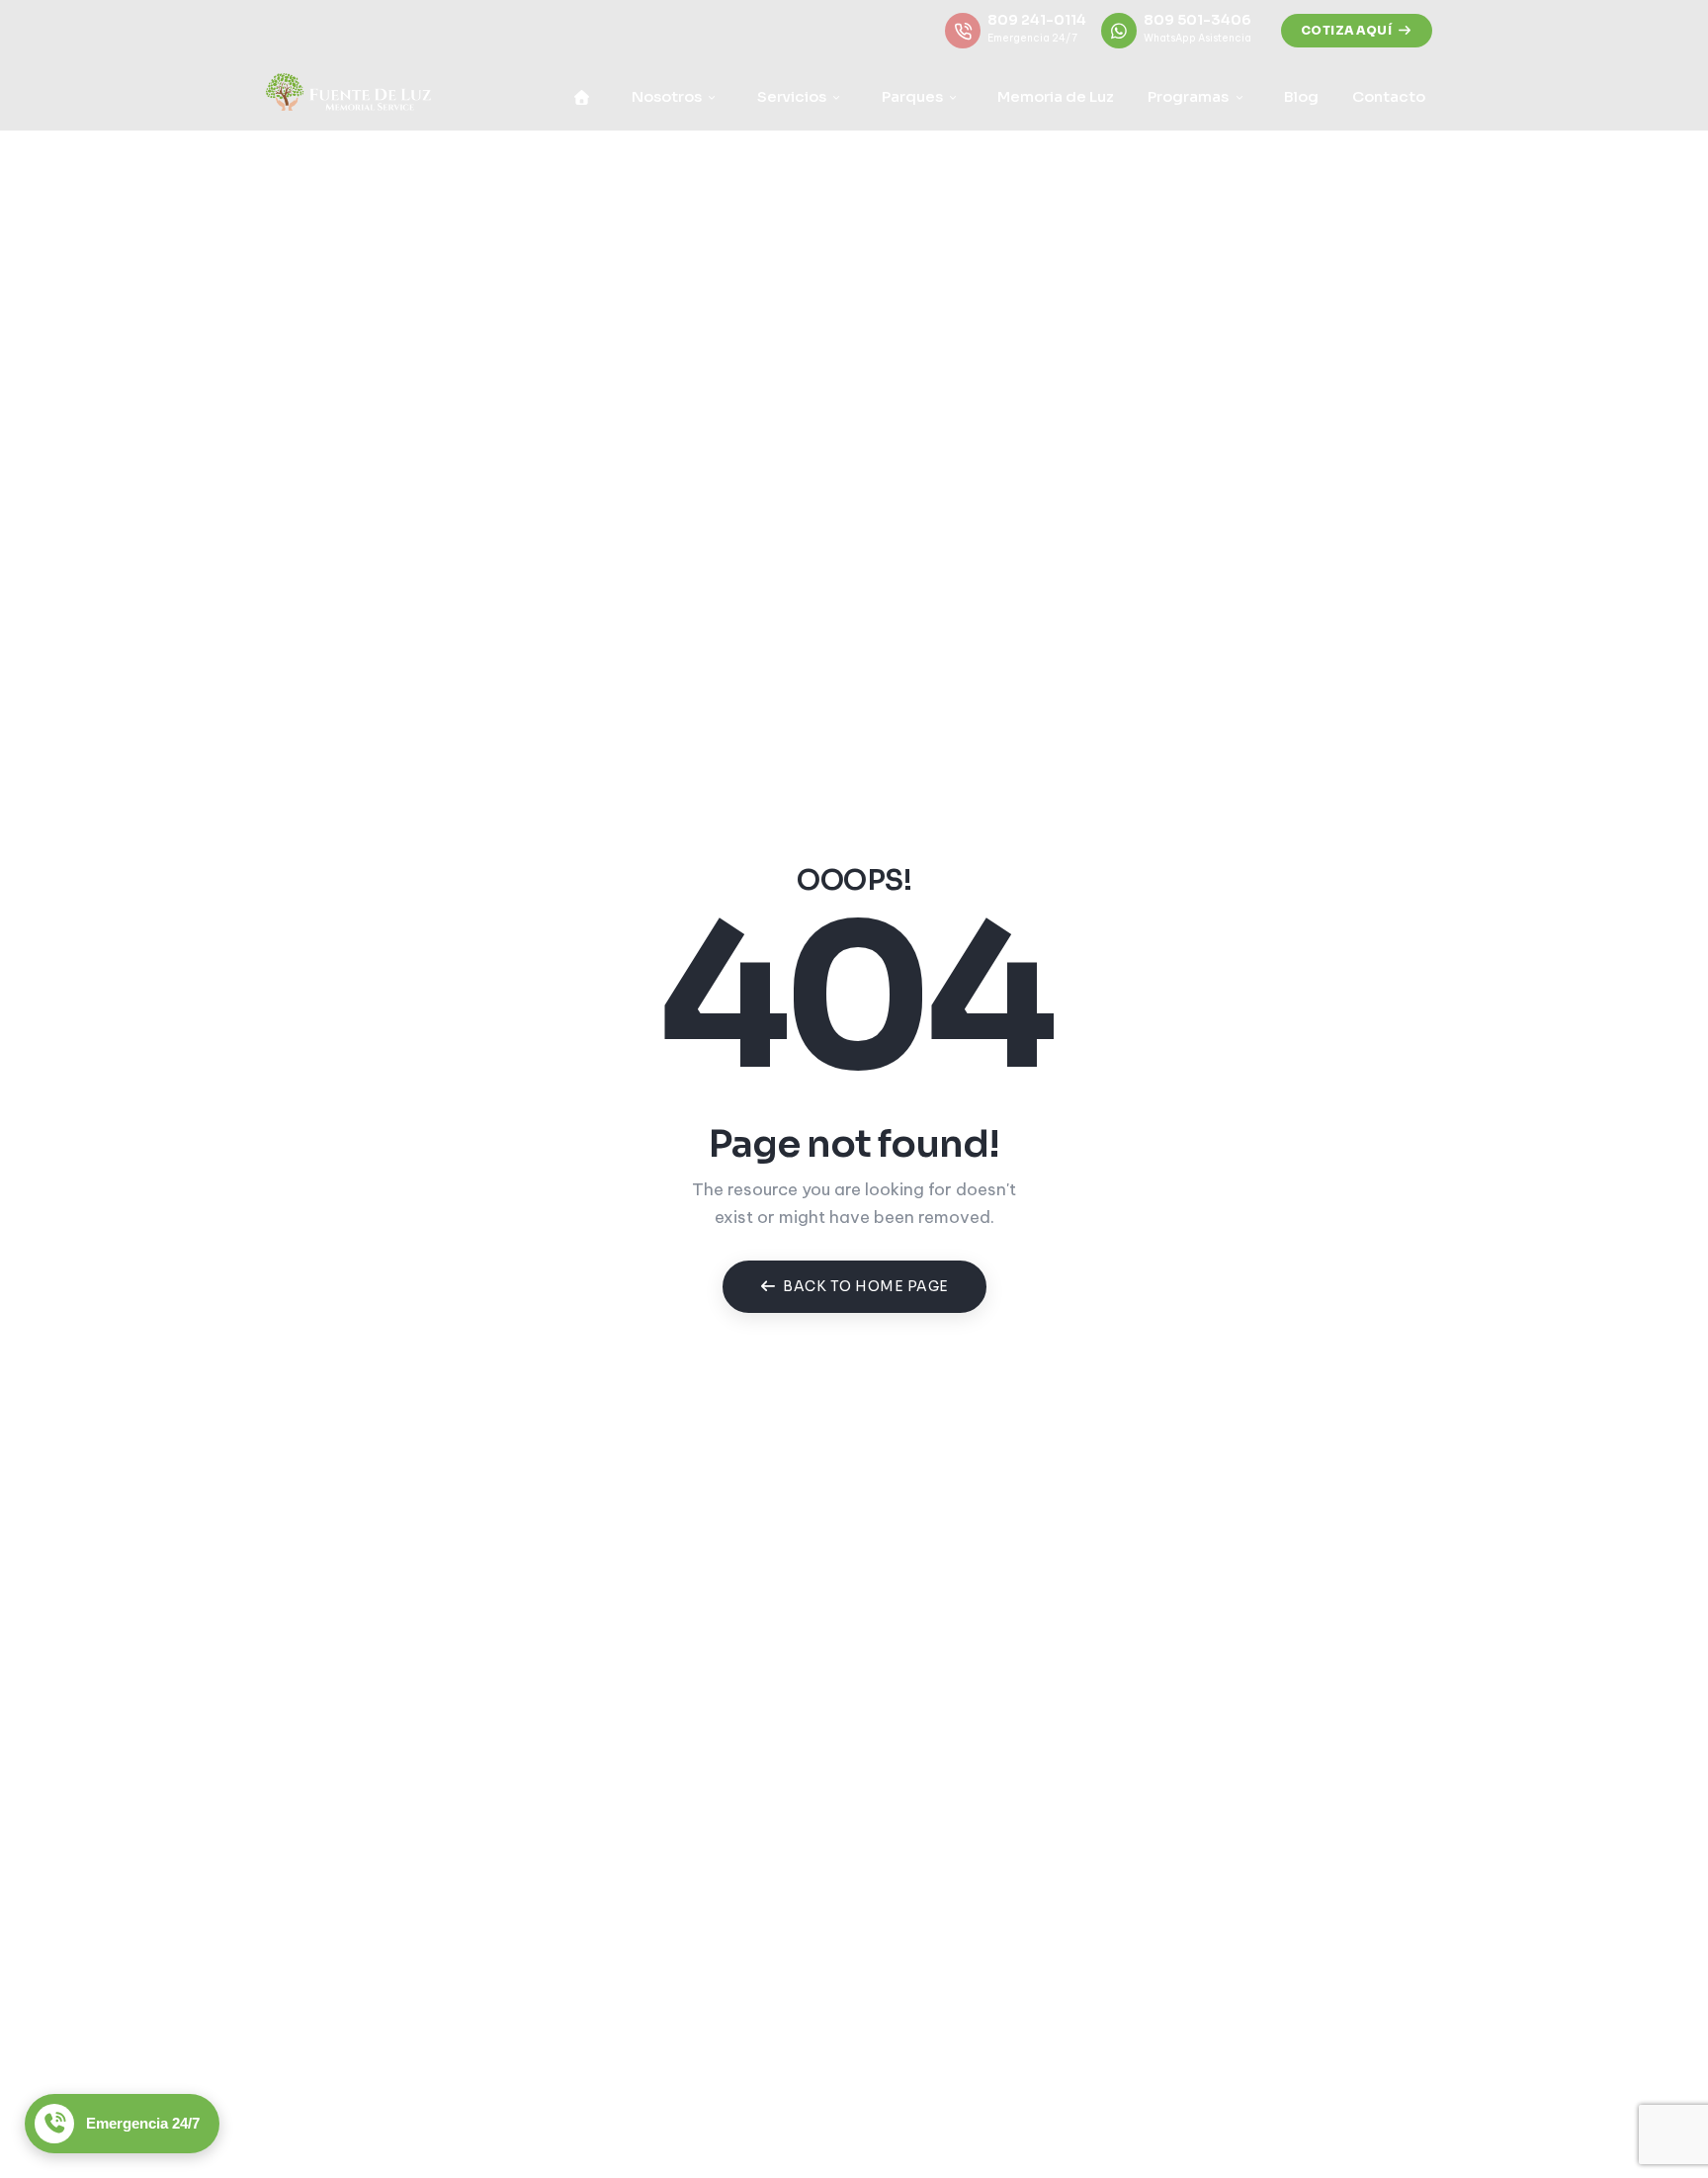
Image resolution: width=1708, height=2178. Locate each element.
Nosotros (670, 96)
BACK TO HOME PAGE (866, 1286)
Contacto (1389, 96)
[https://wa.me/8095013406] (1119, 31)
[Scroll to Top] (1642, 2112)
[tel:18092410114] (963, 31)
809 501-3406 (1197, 20)
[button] (1357, 31)
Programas (1191, 96)
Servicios (795, 96)
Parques (915, 96)
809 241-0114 (1037, 20)
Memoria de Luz (1056, 96)
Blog (1301, 96)
